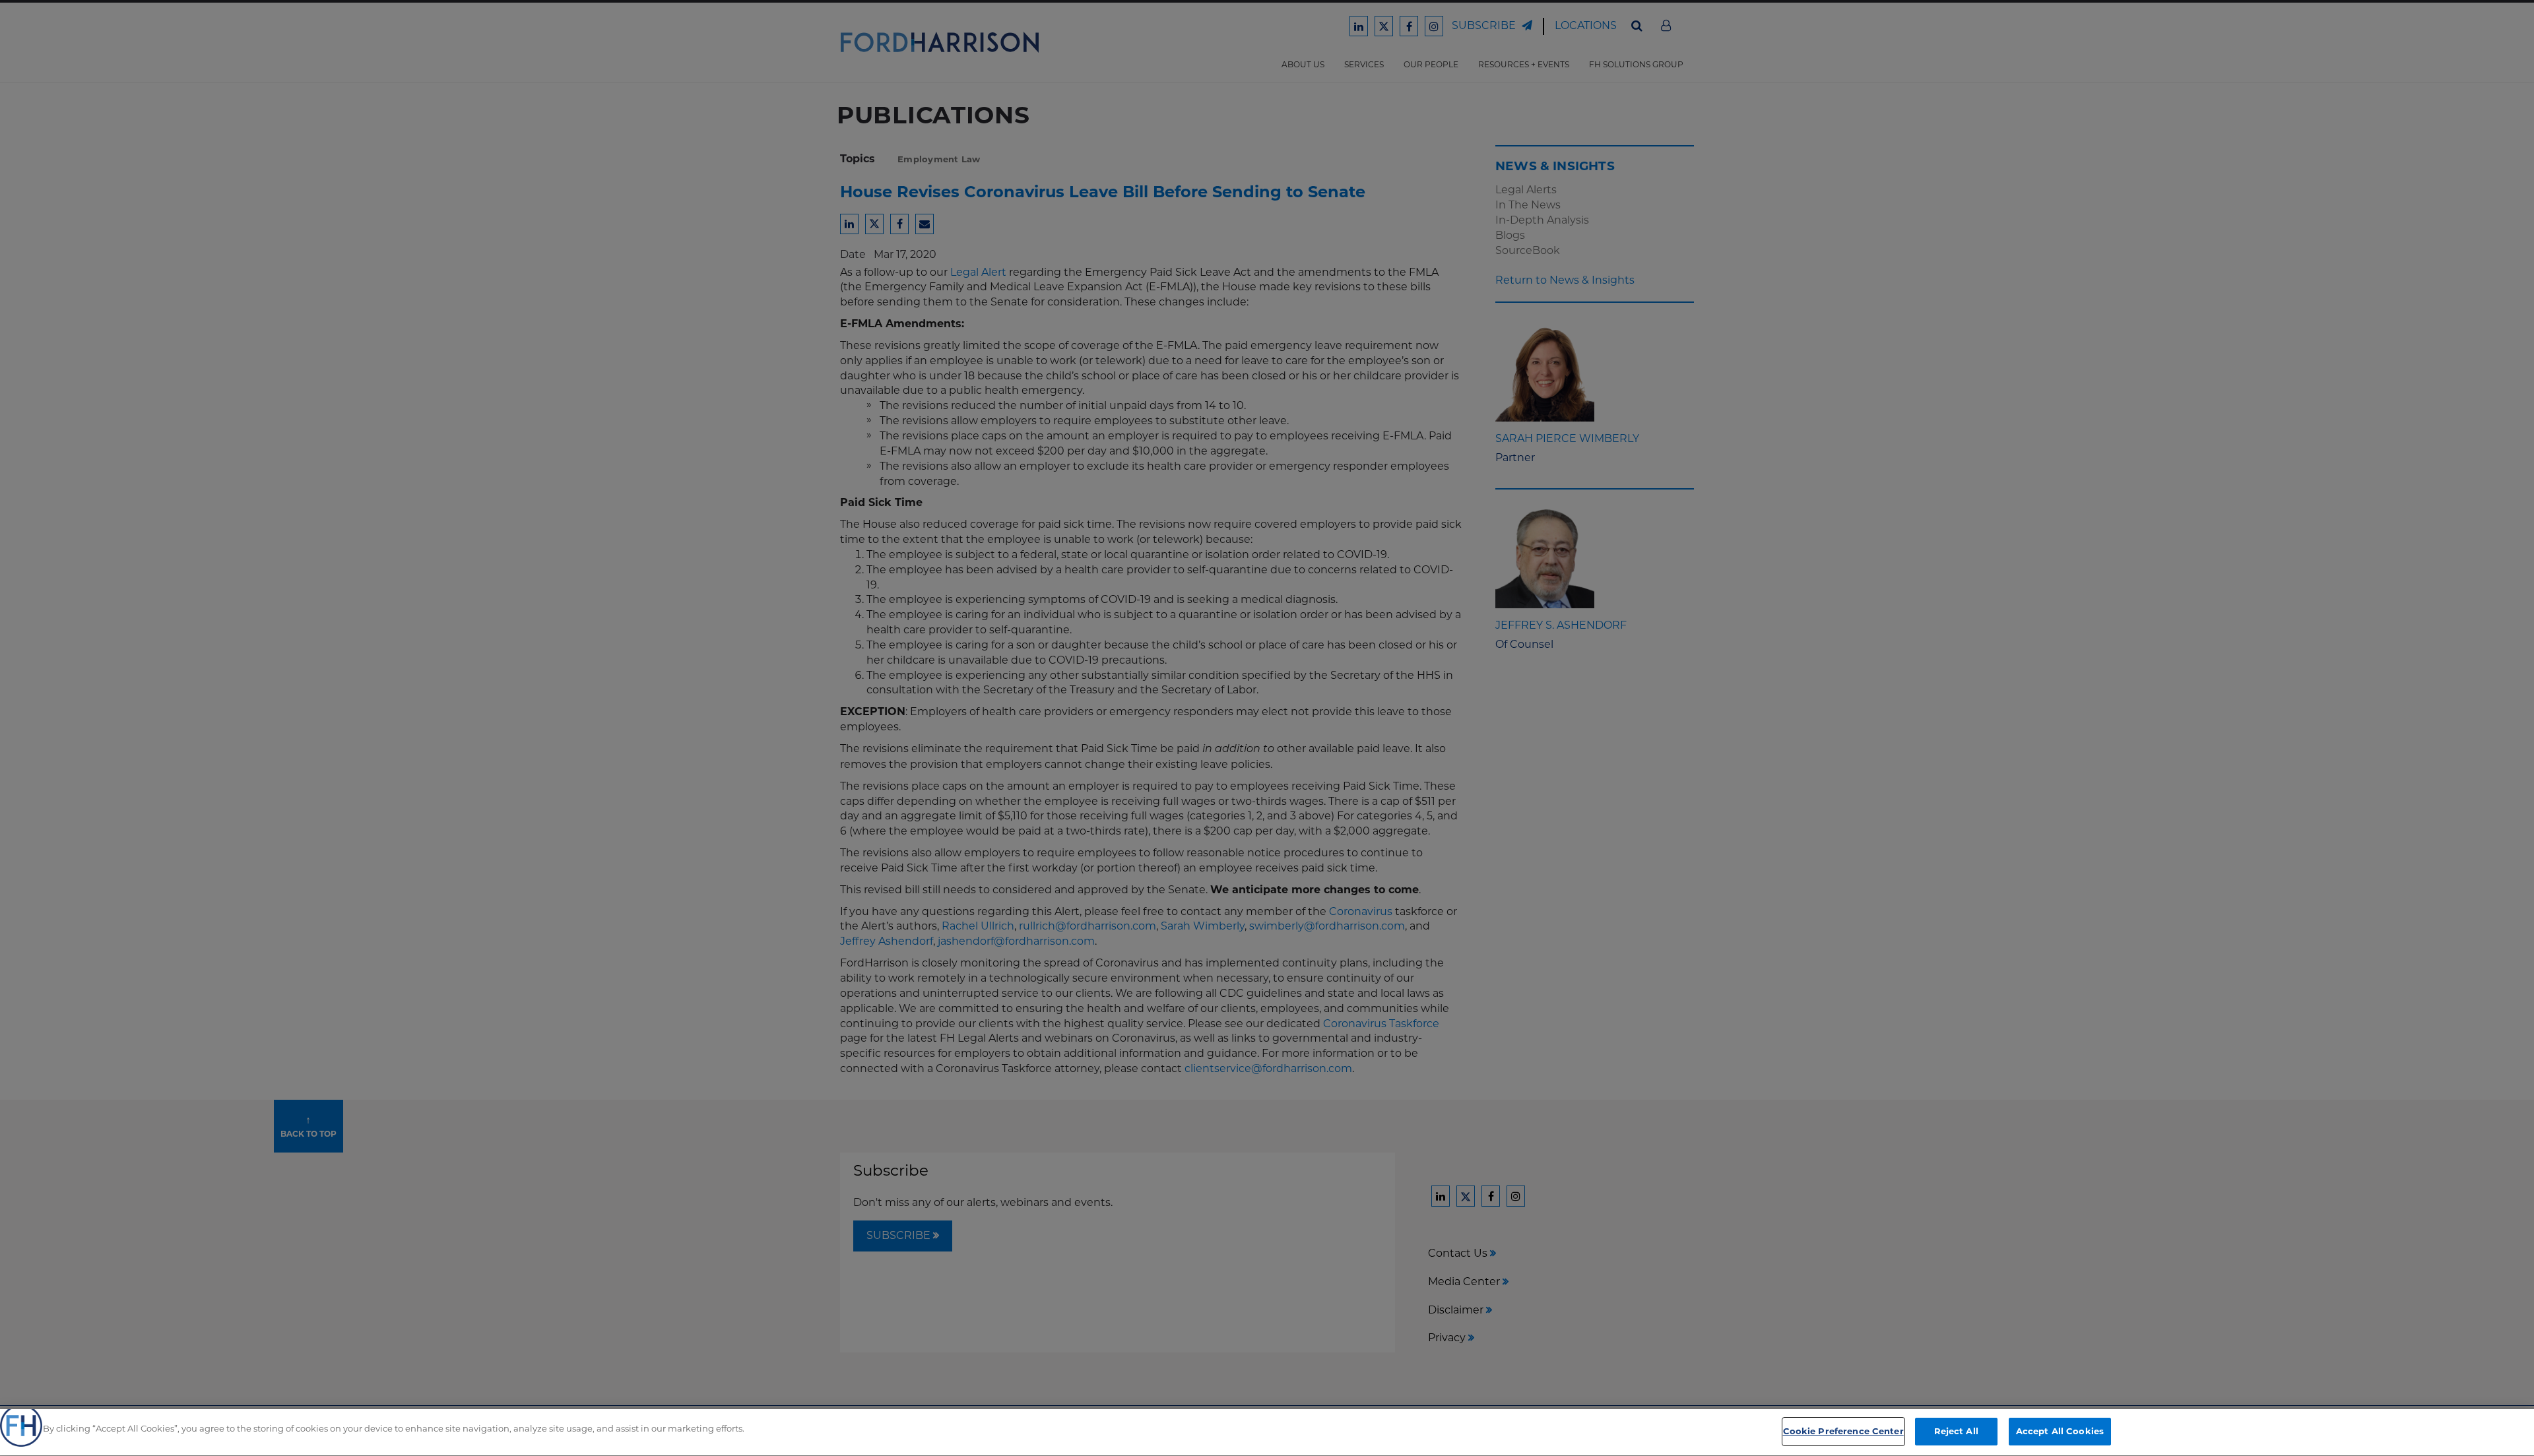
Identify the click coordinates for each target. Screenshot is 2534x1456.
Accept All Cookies (2060, 1431)
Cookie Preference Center (1843, 1431)
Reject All (1956, 1431)
